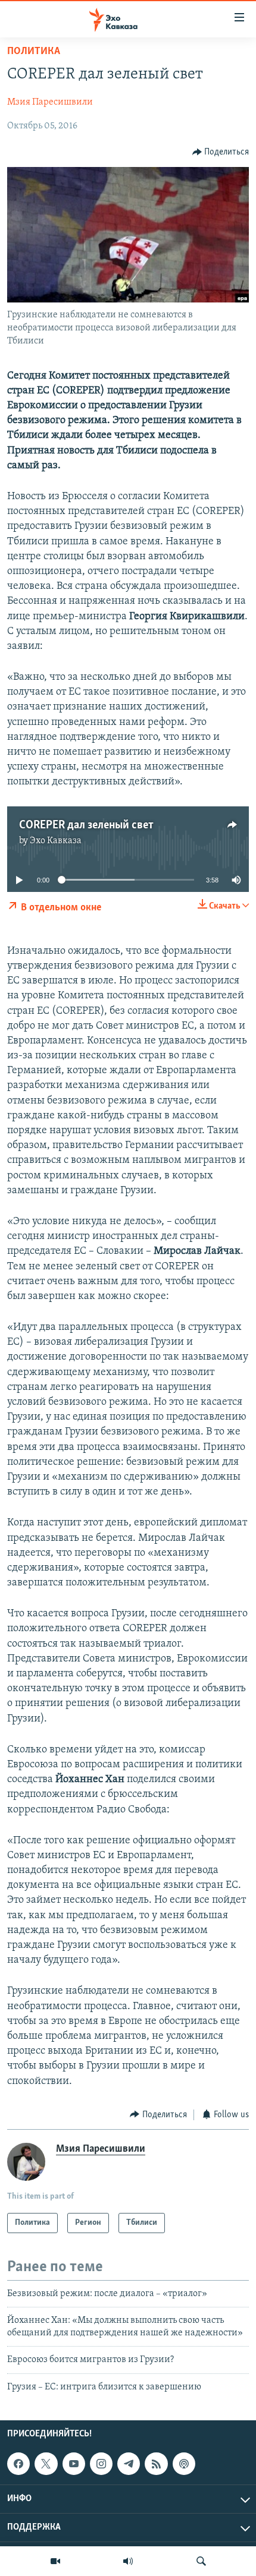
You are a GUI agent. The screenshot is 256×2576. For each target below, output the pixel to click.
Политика (34, 52)
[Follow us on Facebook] (18, 2464)
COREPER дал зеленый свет (86, 825)
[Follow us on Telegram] (129, 2464)
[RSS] (156, 2464)
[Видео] (55, 2561)
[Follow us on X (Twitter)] (46, 2464)
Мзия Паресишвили (50, 102)
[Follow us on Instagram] (101, 2464)
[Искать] (201, 2561)
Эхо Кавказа (56, 841)
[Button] (221, 152)
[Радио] (128, 2561)
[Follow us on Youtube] (74, 2464)
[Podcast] (184, 2464)
